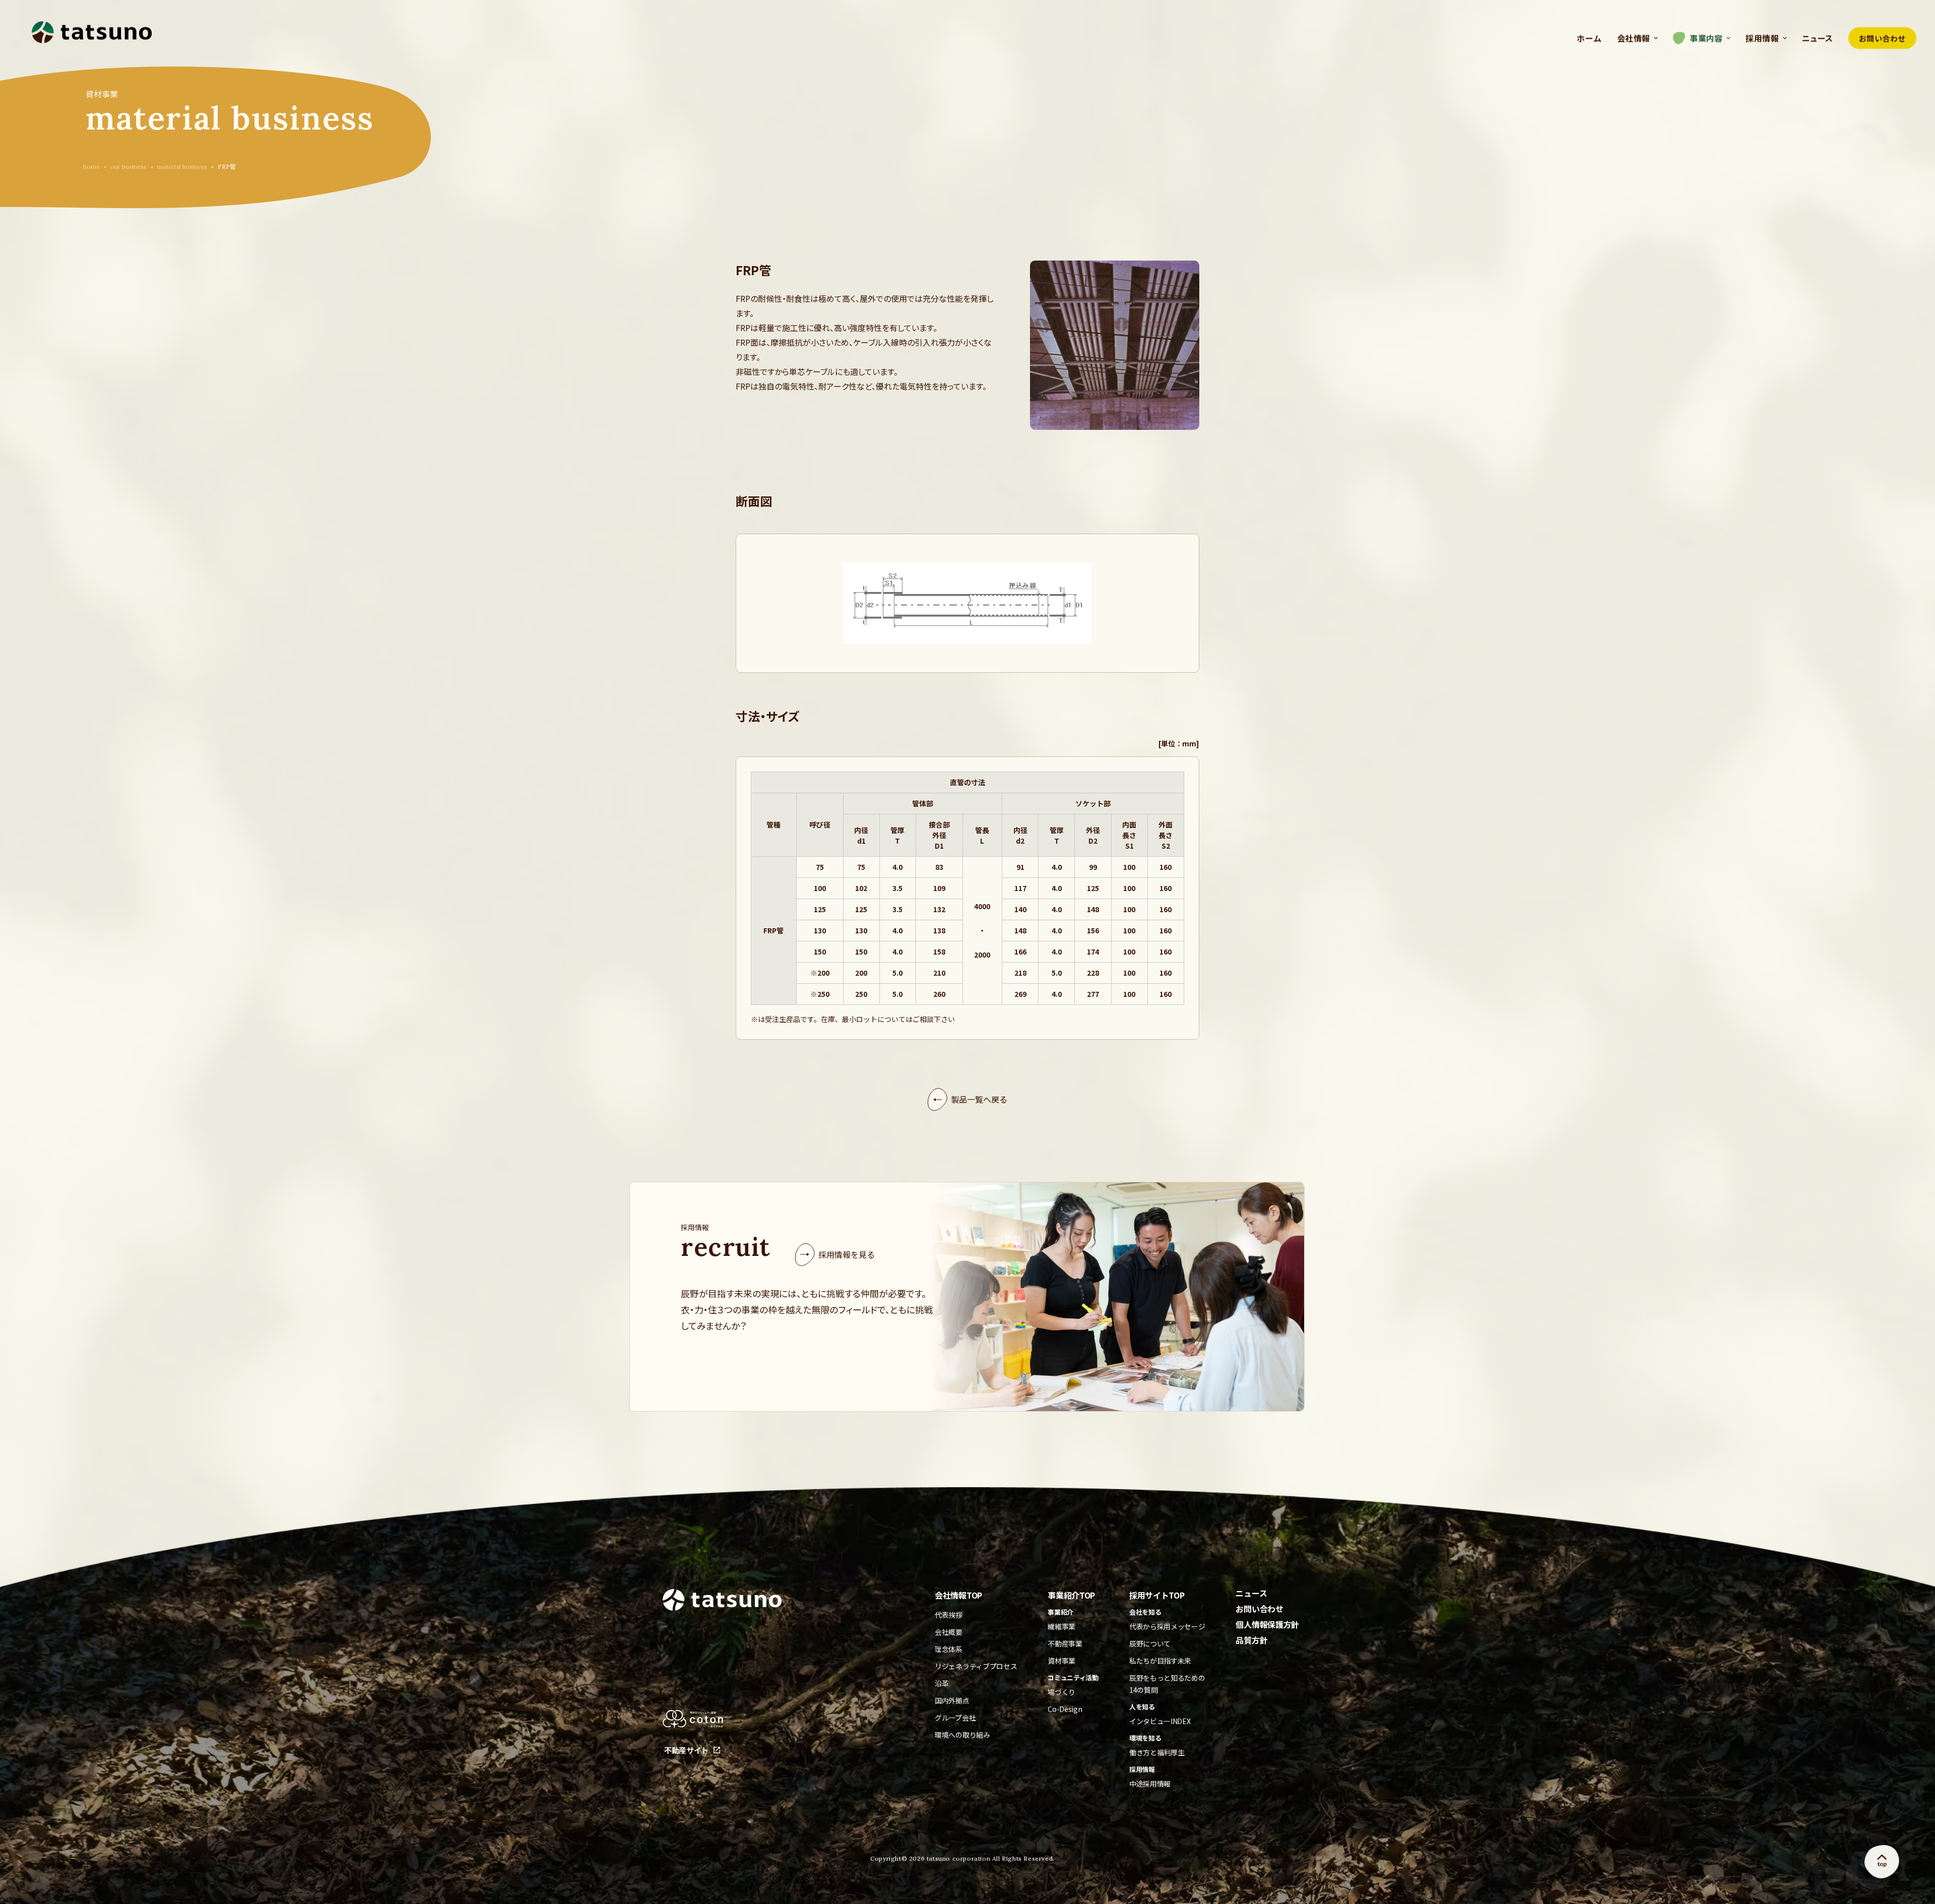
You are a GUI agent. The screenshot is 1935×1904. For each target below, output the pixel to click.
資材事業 (1061, 1661)
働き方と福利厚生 (1157, 1752)
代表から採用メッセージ (1167, 1626)
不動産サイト (686, 1750)
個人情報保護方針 (1267, 1624)
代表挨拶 (949, 1615)
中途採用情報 (1150, 1784)
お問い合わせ (1882, 38)
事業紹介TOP (1071, 1595)
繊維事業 (1061, 1626)
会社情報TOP (958, 1595)
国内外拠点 (952, 1700)
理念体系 (949, 1649)
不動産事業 (1065, 1643)
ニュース (1818, 38)
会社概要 (949, 1632)
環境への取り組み (962, 1735)
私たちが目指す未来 (1160, 1661)
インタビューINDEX (1160, 1721)
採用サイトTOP (1157, 1595)
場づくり (1061, 1692)
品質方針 (1251, 1640)
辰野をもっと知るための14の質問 (1167, 1684)
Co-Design (1065, 1709)
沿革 (942, 1683)
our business (128, 167)
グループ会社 (955, 1718)
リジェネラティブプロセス (976, 1666)
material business (182, 167)
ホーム (1589, 38)
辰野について (1150, 1643)
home (91, 167)
